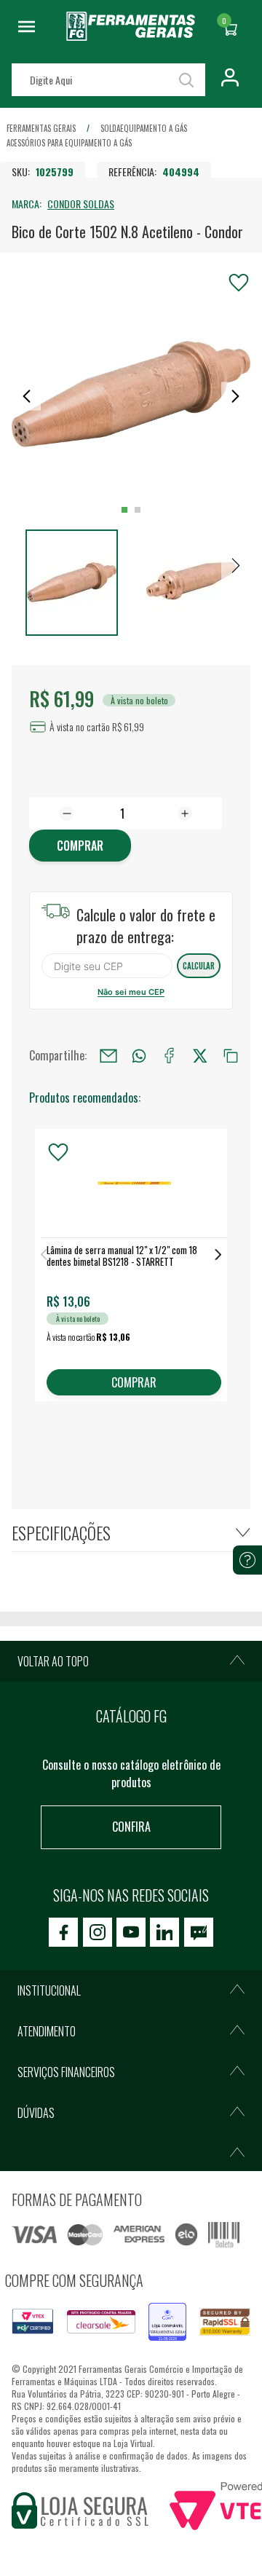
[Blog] (199, 1932)
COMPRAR (134, 1382)
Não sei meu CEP (131, 992)
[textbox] (108, 80)
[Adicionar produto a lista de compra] (239, 283)
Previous (44, 1254)
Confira (131, 1827)
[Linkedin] (164, 1932)
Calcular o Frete (107, 966)
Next (218, 1254)
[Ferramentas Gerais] (131, 36)
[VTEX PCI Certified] (33, 2317)
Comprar (80, 846)
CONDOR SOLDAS (81, 204)
